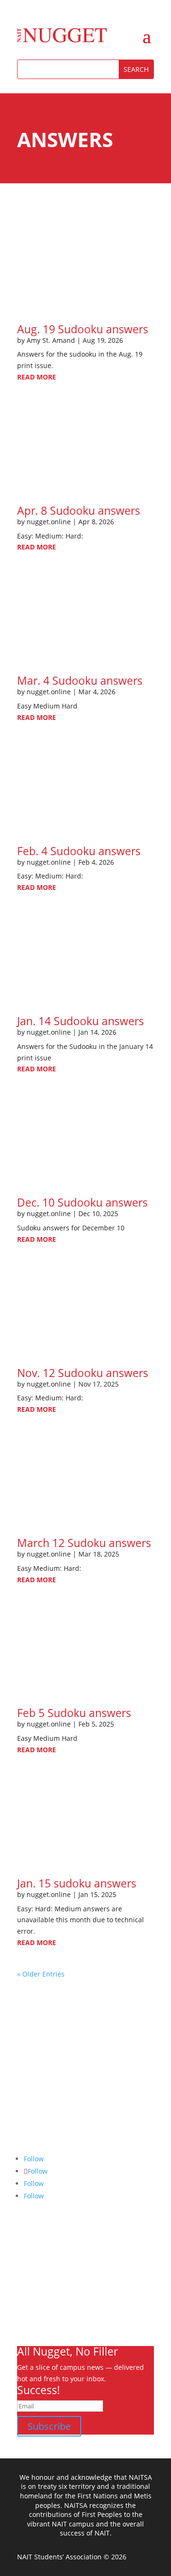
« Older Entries (41, 1974)
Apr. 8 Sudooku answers (79, 510)
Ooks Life (32, 2326)
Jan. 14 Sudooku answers (81, 1021)
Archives (31, 2270)
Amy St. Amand (51, 340)
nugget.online (49, 522)
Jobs (24, 2303)
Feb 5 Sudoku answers (74, 1713)
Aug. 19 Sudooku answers (83, 329)
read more (37, 377)
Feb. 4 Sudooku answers (79, 851)
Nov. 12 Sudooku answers (83, 1373)
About (27, 2258)
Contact (29, 2315)
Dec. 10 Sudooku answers (82, 1202)
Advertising (35, 2292)
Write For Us (37, 2281)
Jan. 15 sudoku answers (77, 1883)
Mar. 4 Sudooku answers (80, 680)
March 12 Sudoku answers (84, 1543)
